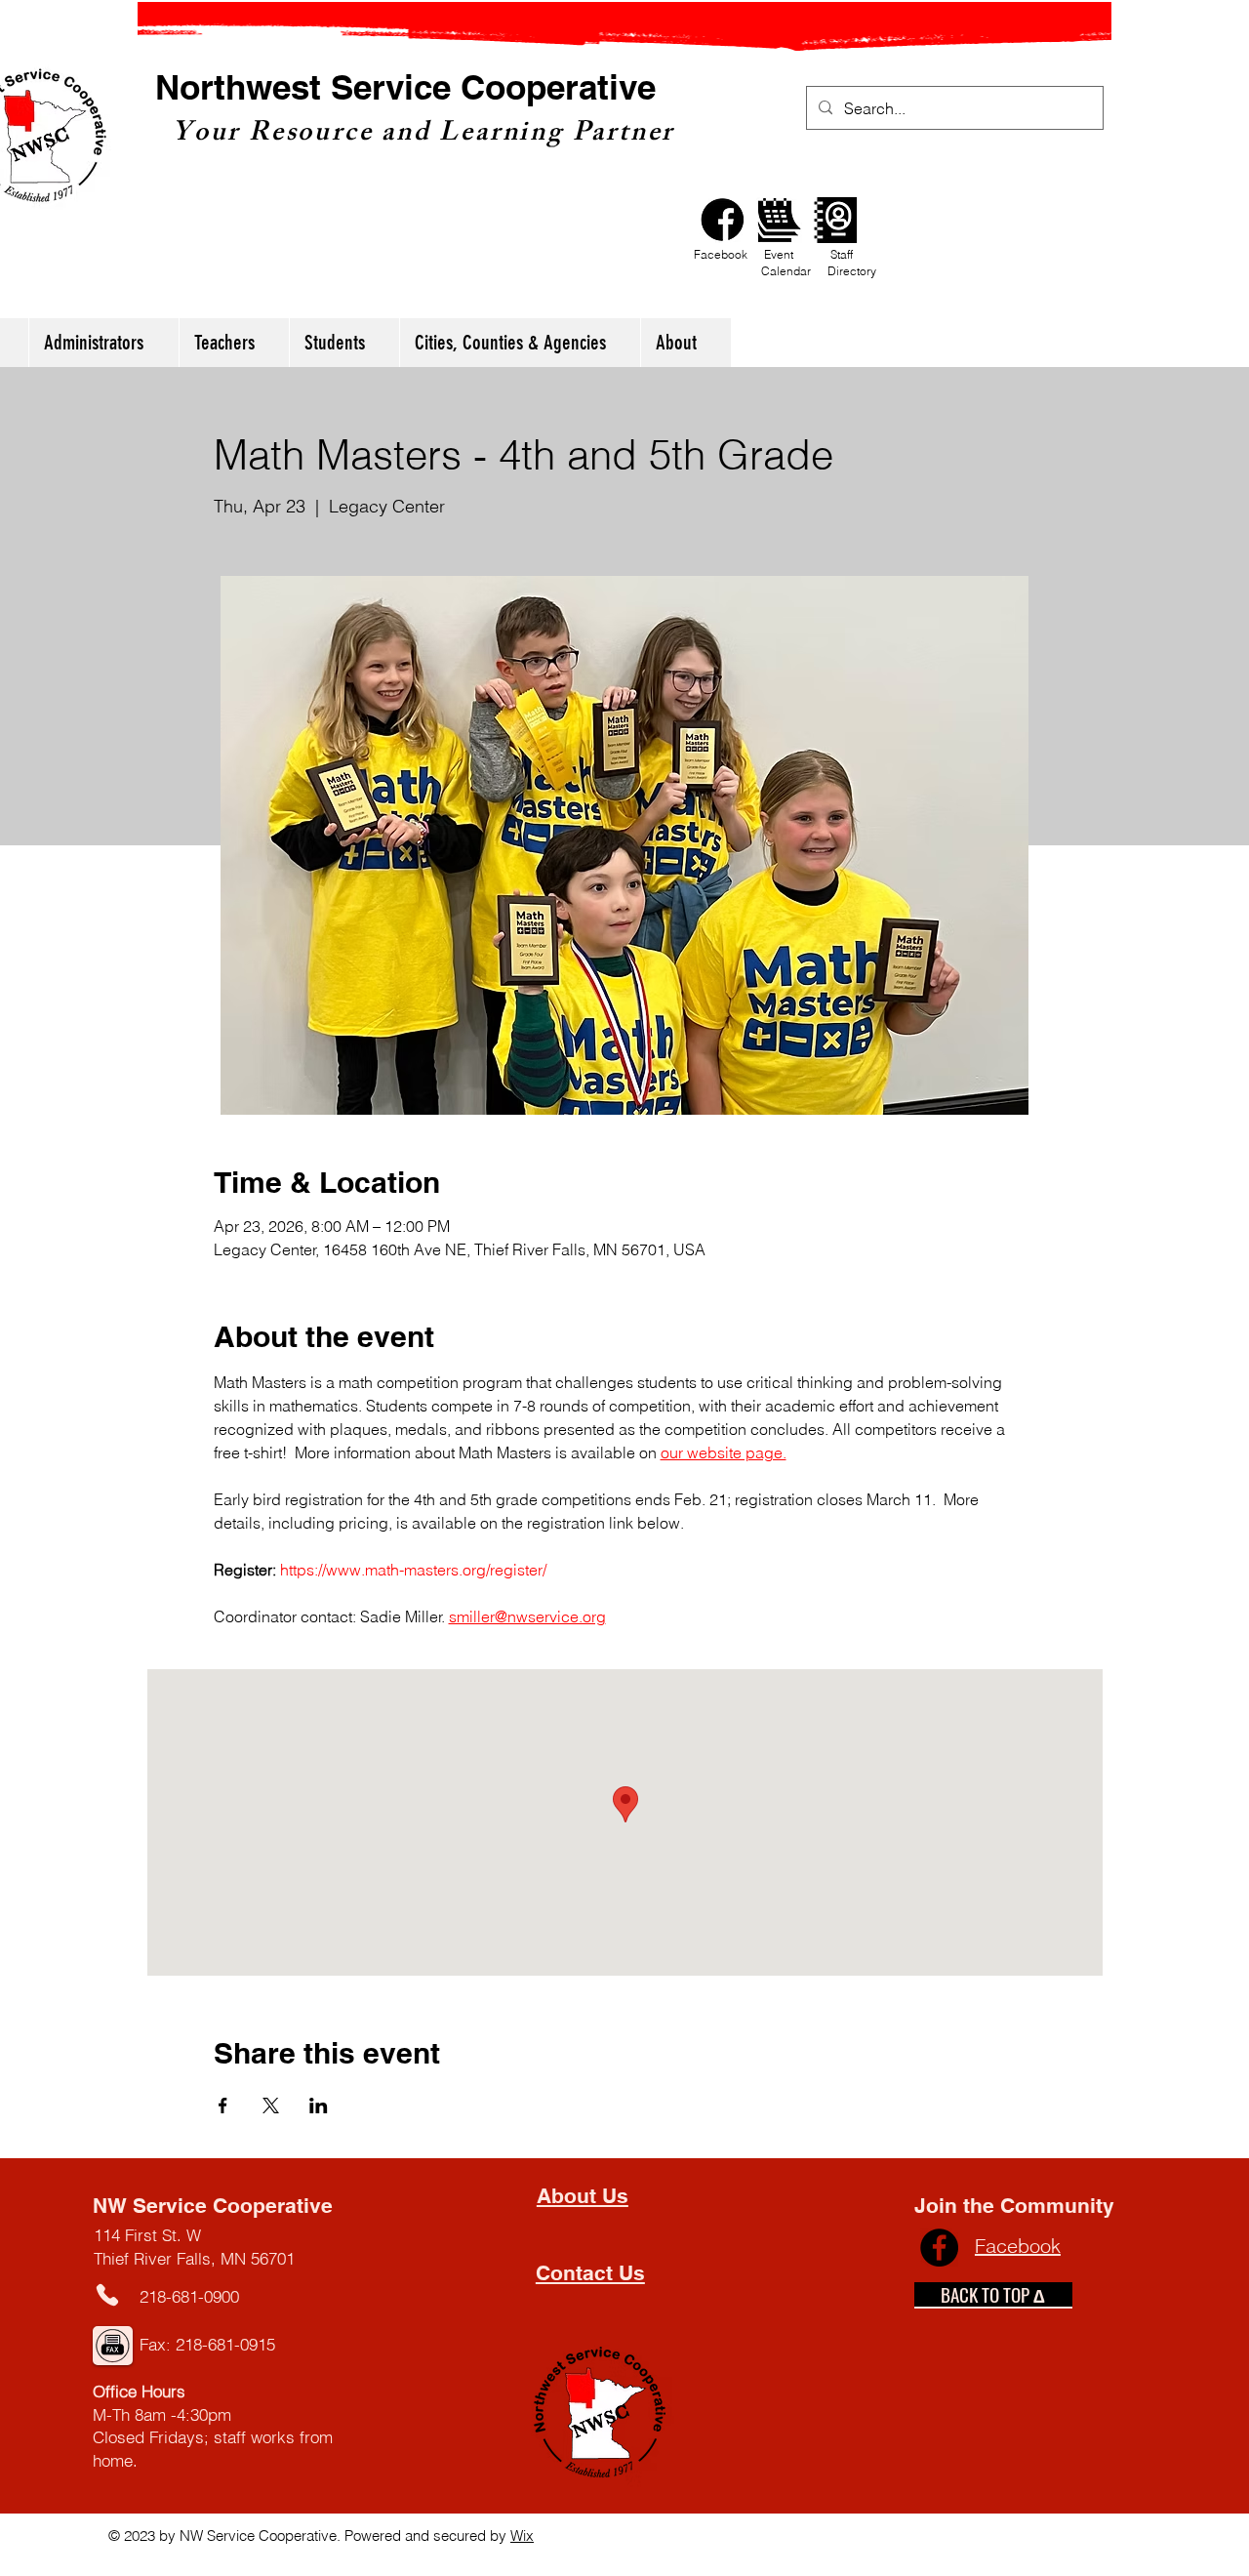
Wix (522, 2535)
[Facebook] (723, 220)
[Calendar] (779, 220)
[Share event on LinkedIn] (319, 2106)
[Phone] (108, 2295)
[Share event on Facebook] (223, 2106)
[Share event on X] (271, 2106)
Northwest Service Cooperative (405, 87)
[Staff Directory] (836, 220)
